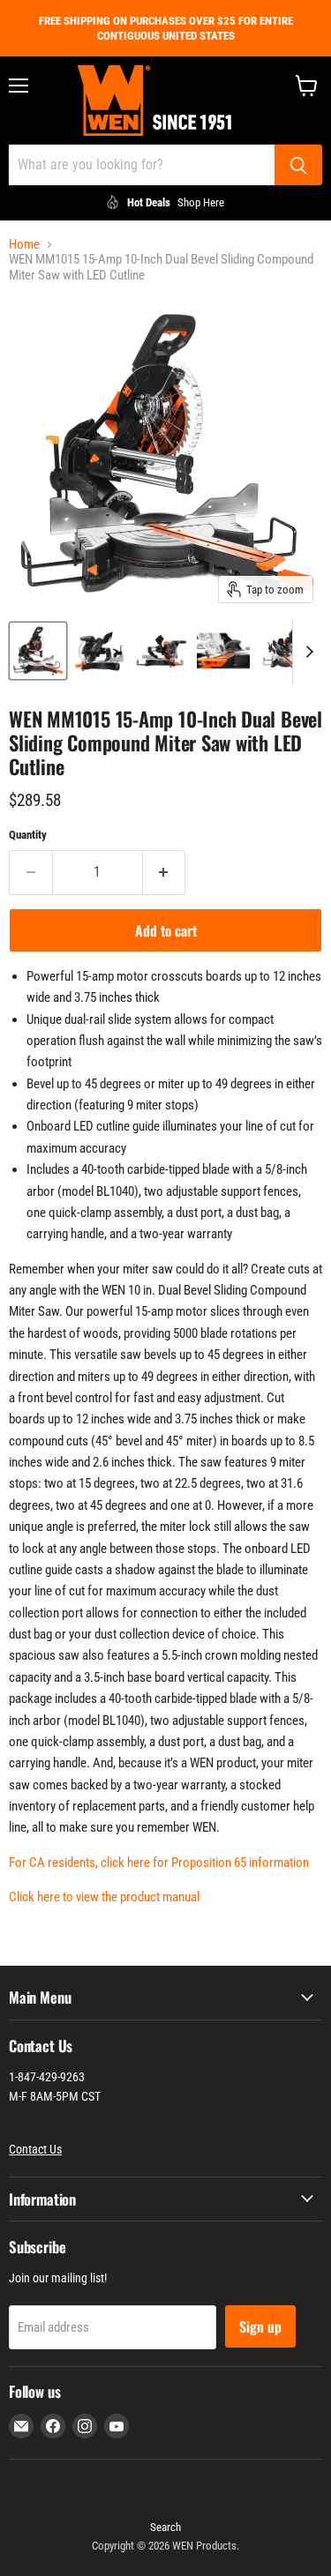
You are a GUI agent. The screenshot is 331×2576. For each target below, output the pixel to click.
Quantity (28, 835)
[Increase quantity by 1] (165, 872)
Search (165, 2527)
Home (24, 245)
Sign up (260, 2326)
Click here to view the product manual (104, 1897)
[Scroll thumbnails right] (306, 652)
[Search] (298, 165)
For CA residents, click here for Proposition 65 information (159, 1863)
